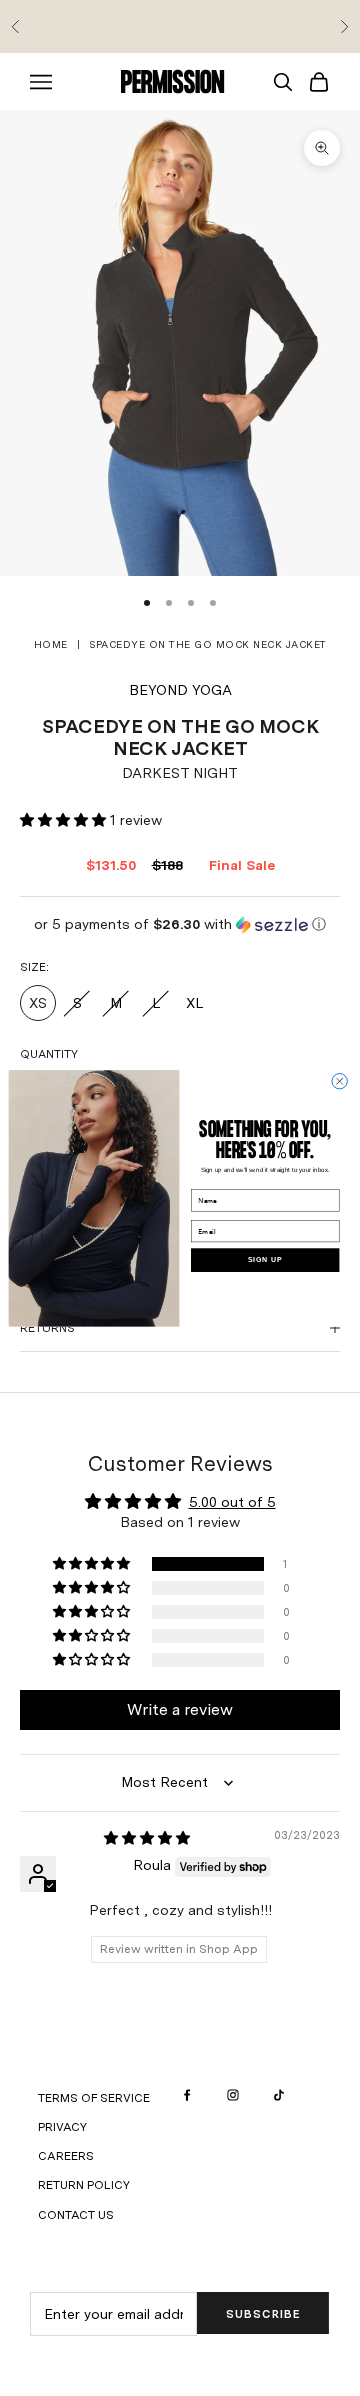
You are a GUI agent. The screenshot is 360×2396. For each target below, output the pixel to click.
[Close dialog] (339, 1080)
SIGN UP (265, 1259)
